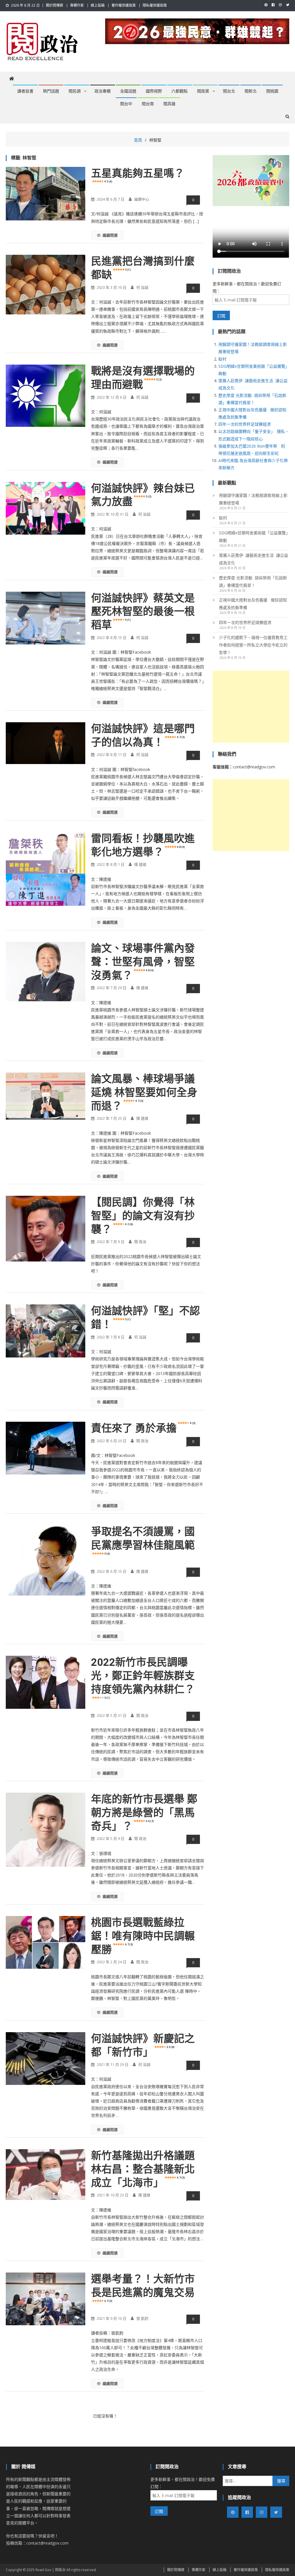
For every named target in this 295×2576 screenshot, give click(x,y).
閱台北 (229, 91)
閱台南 (148, 104)
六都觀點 (179, 91)
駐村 (222, 359)
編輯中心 (142, 199)
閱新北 (251, 91)
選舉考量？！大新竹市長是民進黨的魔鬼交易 (143, 2288)
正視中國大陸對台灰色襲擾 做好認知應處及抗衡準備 (253, 604)
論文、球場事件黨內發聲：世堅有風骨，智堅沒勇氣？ (143, 962)
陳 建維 (140, 864)
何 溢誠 (142, 287)
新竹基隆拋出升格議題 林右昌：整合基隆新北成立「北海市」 (148, 2169)
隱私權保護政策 (155, 5)
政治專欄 (103, 91)
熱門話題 (51, 91)
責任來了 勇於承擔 (143, 1428)
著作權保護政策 (124, 5)
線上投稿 (98, 5)
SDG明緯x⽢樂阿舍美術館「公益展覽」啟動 (253, 536)
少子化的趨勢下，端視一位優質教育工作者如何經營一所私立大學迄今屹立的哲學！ (253, 645)
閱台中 (126, 104)
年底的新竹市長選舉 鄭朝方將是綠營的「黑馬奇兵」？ (144, 1813)
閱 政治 (140, 1242)
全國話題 (128, 91)
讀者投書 (25, 91)
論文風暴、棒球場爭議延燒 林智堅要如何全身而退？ (144, 1093)
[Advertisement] (251, 707)
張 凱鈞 (142, 2318)
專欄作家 (77, 5)
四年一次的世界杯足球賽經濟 (245, 424)
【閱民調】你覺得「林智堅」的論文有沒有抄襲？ (143, 1216)
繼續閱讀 (110, 235)
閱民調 (75, 91)
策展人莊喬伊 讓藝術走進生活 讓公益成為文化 (254, 559)
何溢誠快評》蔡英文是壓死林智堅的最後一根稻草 (143, 612)
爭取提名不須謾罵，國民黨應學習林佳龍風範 (143, 1540)
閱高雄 (169, 104)
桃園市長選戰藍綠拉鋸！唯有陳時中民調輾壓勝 (143, 1936)
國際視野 (154, 91)
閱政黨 (203, 91)
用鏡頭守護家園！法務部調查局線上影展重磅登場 (253, 499)
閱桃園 (272, 91)
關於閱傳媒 (54, 5)
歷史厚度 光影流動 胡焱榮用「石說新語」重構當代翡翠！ (253, 581)
